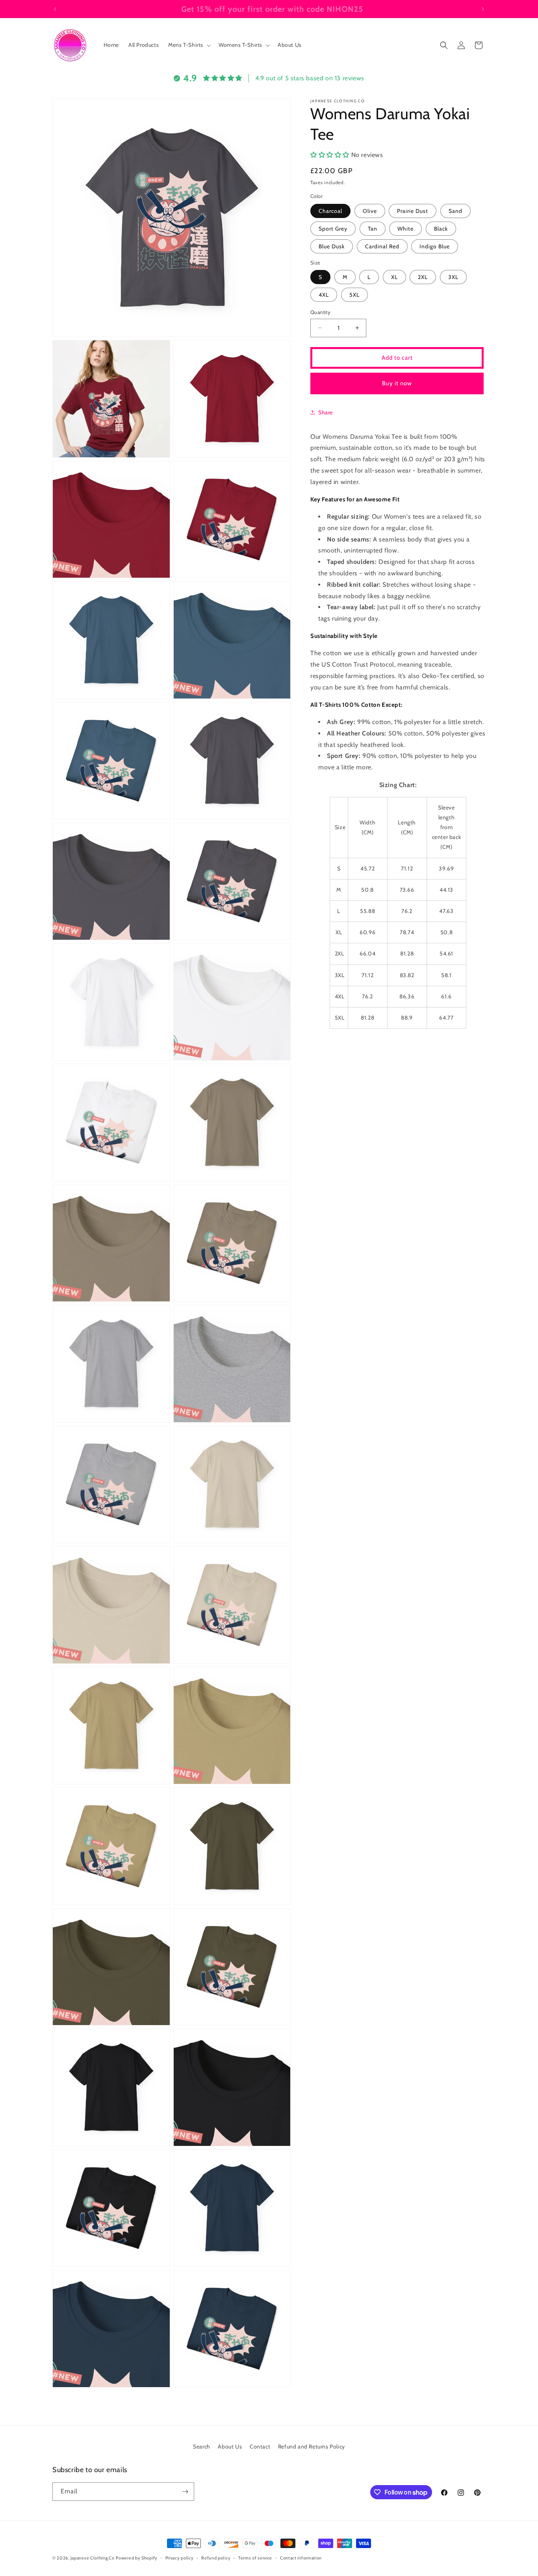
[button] (189, 45)
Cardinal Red (382, 246)
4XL (324, 295)
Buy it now (397, 383)
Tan (373, 228)
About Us (230, 2447)
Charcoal (330, 211)
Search (202, 2447)
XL (394, 277)
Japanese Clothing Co (93, 2558)
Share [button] (326, 412)
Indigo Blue (435, 246)
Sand (455, 211)
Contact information (301, 2558)
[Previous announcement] (55, 9)
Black (441, 228)
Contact (260, 2447)
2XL (423, 277)
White (405, 228)
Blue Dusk (332, 246)
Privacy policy (180, 2558)
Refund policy (216, 2558)
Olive (370, 211)
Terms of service (255, 2558)
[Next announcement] (483, 9)
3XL (453, 277)
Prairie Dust (413, 211)
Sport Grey (333, 228)
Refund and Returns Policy (312, 2447)
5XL (354, 295)
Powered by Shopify (137, 2558)
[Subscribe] (185, 2492)
